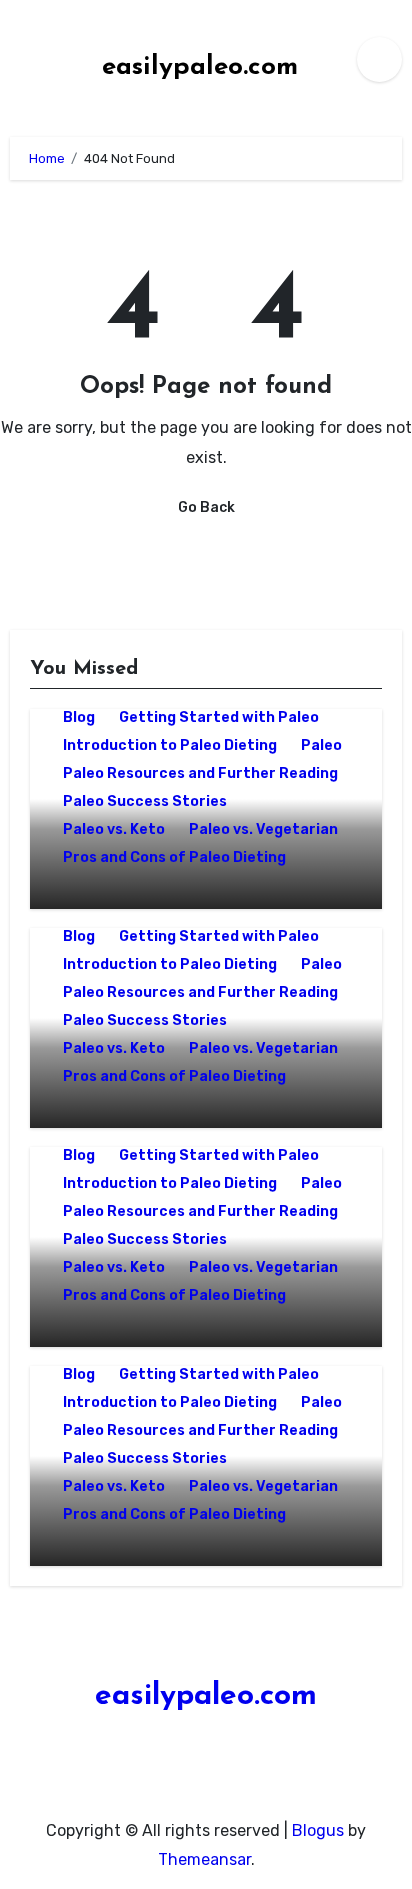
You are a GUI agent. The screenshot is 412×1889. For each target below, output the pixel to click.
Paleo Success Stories (145, 801)
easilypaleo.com (200, 67)
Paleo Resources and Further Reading (200, 773)
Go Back (206, 507)
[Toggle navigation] (26, 59)
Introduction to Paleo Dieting (170, 745)
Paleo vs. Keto (114, 829)
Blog (79, 717)
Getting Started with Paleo (219, 717)
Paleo (321, 745)
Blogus (318, 1830)
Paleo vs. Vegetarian (263, 829)
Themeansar (204, 1859)
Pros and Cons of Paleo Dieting (174, 857)
